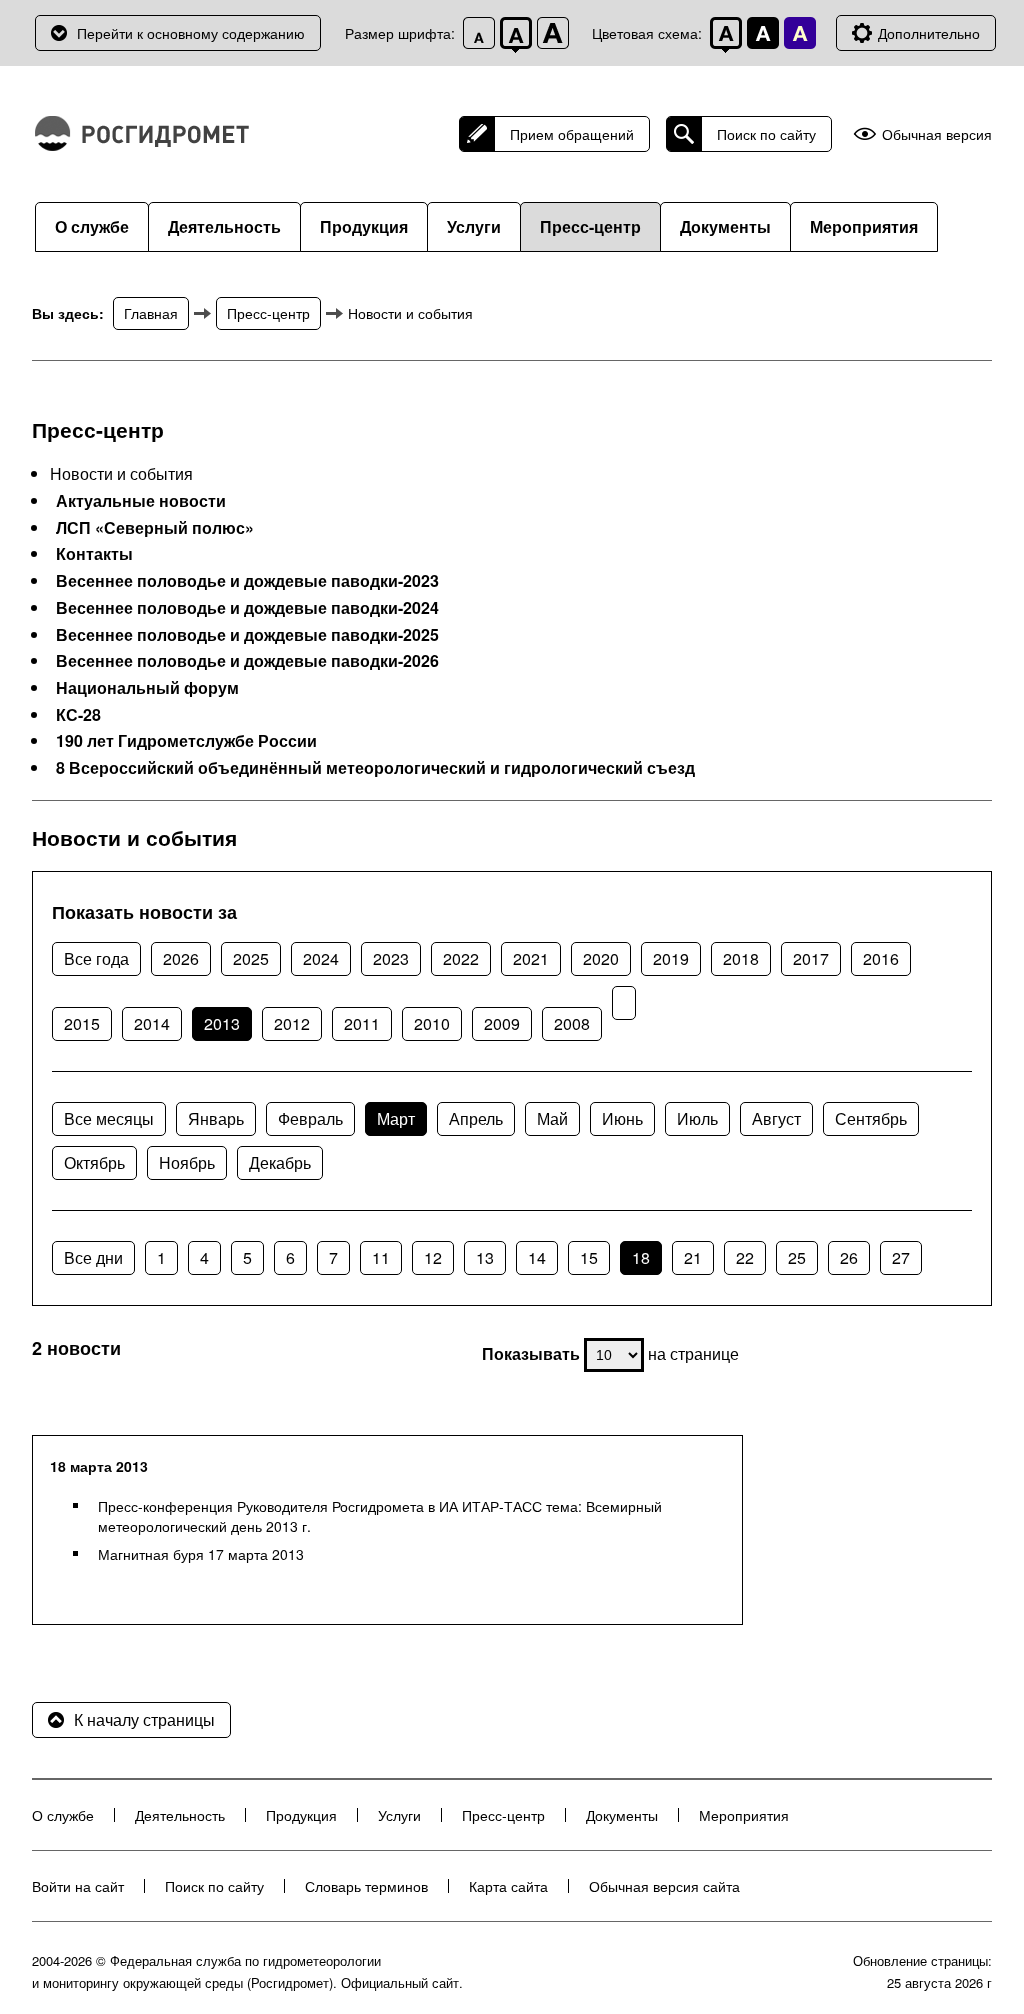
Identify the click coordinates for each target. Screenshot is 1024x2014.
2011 (362, 1023)
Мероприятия (864, 226)
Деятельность (224, 226)
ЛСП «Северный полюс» (155, 528)
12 (433, 1257)
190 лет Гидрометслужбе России (186, 741)
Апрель (476, 1118)
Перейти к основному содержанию (191, 33)
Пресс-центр (590, 226)
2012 (292, 1023)
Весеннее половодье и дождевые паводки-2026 (247, 661)
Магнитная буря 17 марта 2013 (201, 1554)
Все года (96, 958)
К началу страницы (144, 1719)
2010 (432, 1023)
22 (745, 1257)
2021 (531, 958)
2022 (461, 958)
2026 (181, 958)
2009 (502, 1023)
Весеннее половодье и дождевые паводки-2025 (247, 635)
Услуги (474, 226)
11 (381, 1257)
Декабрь (280, 1162)
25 (797, 1257)
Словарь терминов (366, 1886)
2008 (572, 1023)
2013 (222, 1023)
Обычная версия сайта (664, 1886)
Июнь (622, 1118)
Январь (216, 1118)
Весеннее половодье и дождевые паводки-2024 (247, 608)
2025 (251, 958)
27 (901, 1257)
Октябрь (94, 1162)
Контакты (94, 554)
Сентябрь (871, 1118)
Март (396, 1118)
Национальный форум (147, 688)
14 (537, 1257)
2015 (82, 1023)
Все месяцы (109, 1118)
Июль (697, 1118)
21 (693, 1257)
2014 (152, 1023)
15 (589, 1257)
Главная (151, 313)
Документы (725, 226)
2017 (811, 958)
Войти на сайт (78, 1886)
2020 (601, 958)
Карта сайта (508, 1886)
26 (849, 1257)
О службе (92, 226)
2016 (881, 958)
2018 (741, 958)
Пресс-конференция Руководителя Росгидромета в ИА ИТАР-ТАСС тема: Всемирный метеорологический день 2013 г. (380, 1516)
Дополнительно (929, 33)
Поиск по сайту (766, 134)
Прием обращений (572, 134)
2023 (391, 958)
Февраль (310, 1118)
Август (776, 1118)
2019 (671, 958)
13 (485, 1257)
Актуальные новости (141, 501)
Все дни (93, 1257)
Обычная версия (937, 134)
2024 (321, 958)
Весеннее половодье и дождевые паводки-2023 (247, 581)
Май (552, 1118)
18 (641, 1257)
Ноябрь (187, 1162)
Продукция (364, 226)
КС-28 (78, 715)
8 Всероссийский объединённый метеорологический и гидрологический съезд (375, 768)
